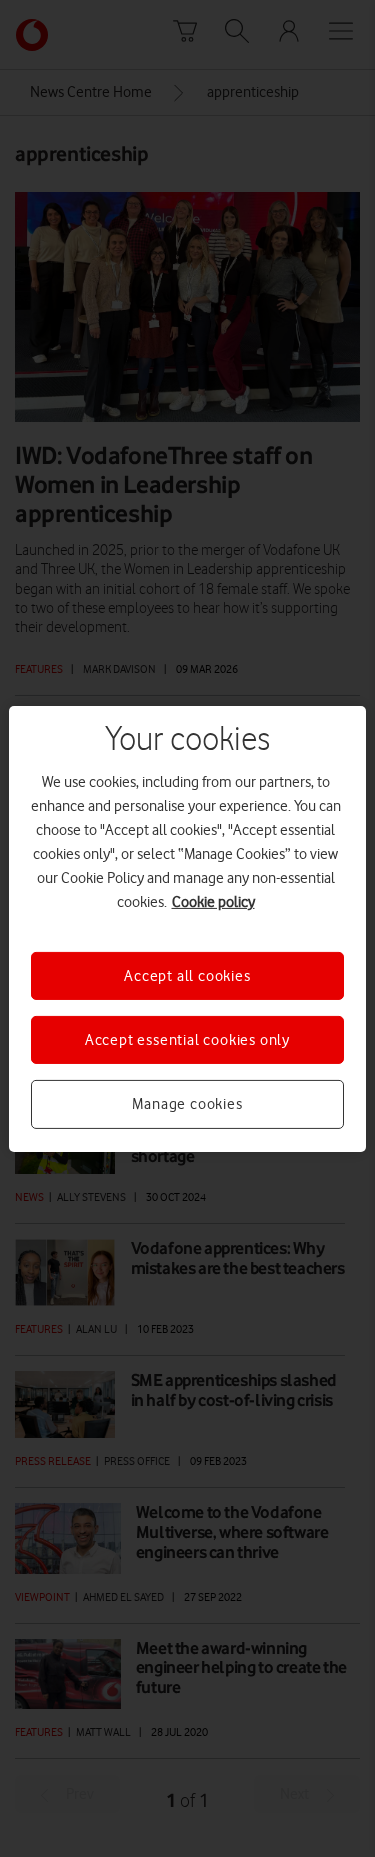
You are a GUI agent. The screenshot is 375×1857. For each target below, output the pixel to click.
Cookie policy (213, 901)
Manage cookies (187, 1104)
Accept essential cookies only (187, 1040)
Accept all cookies (187, 975)
